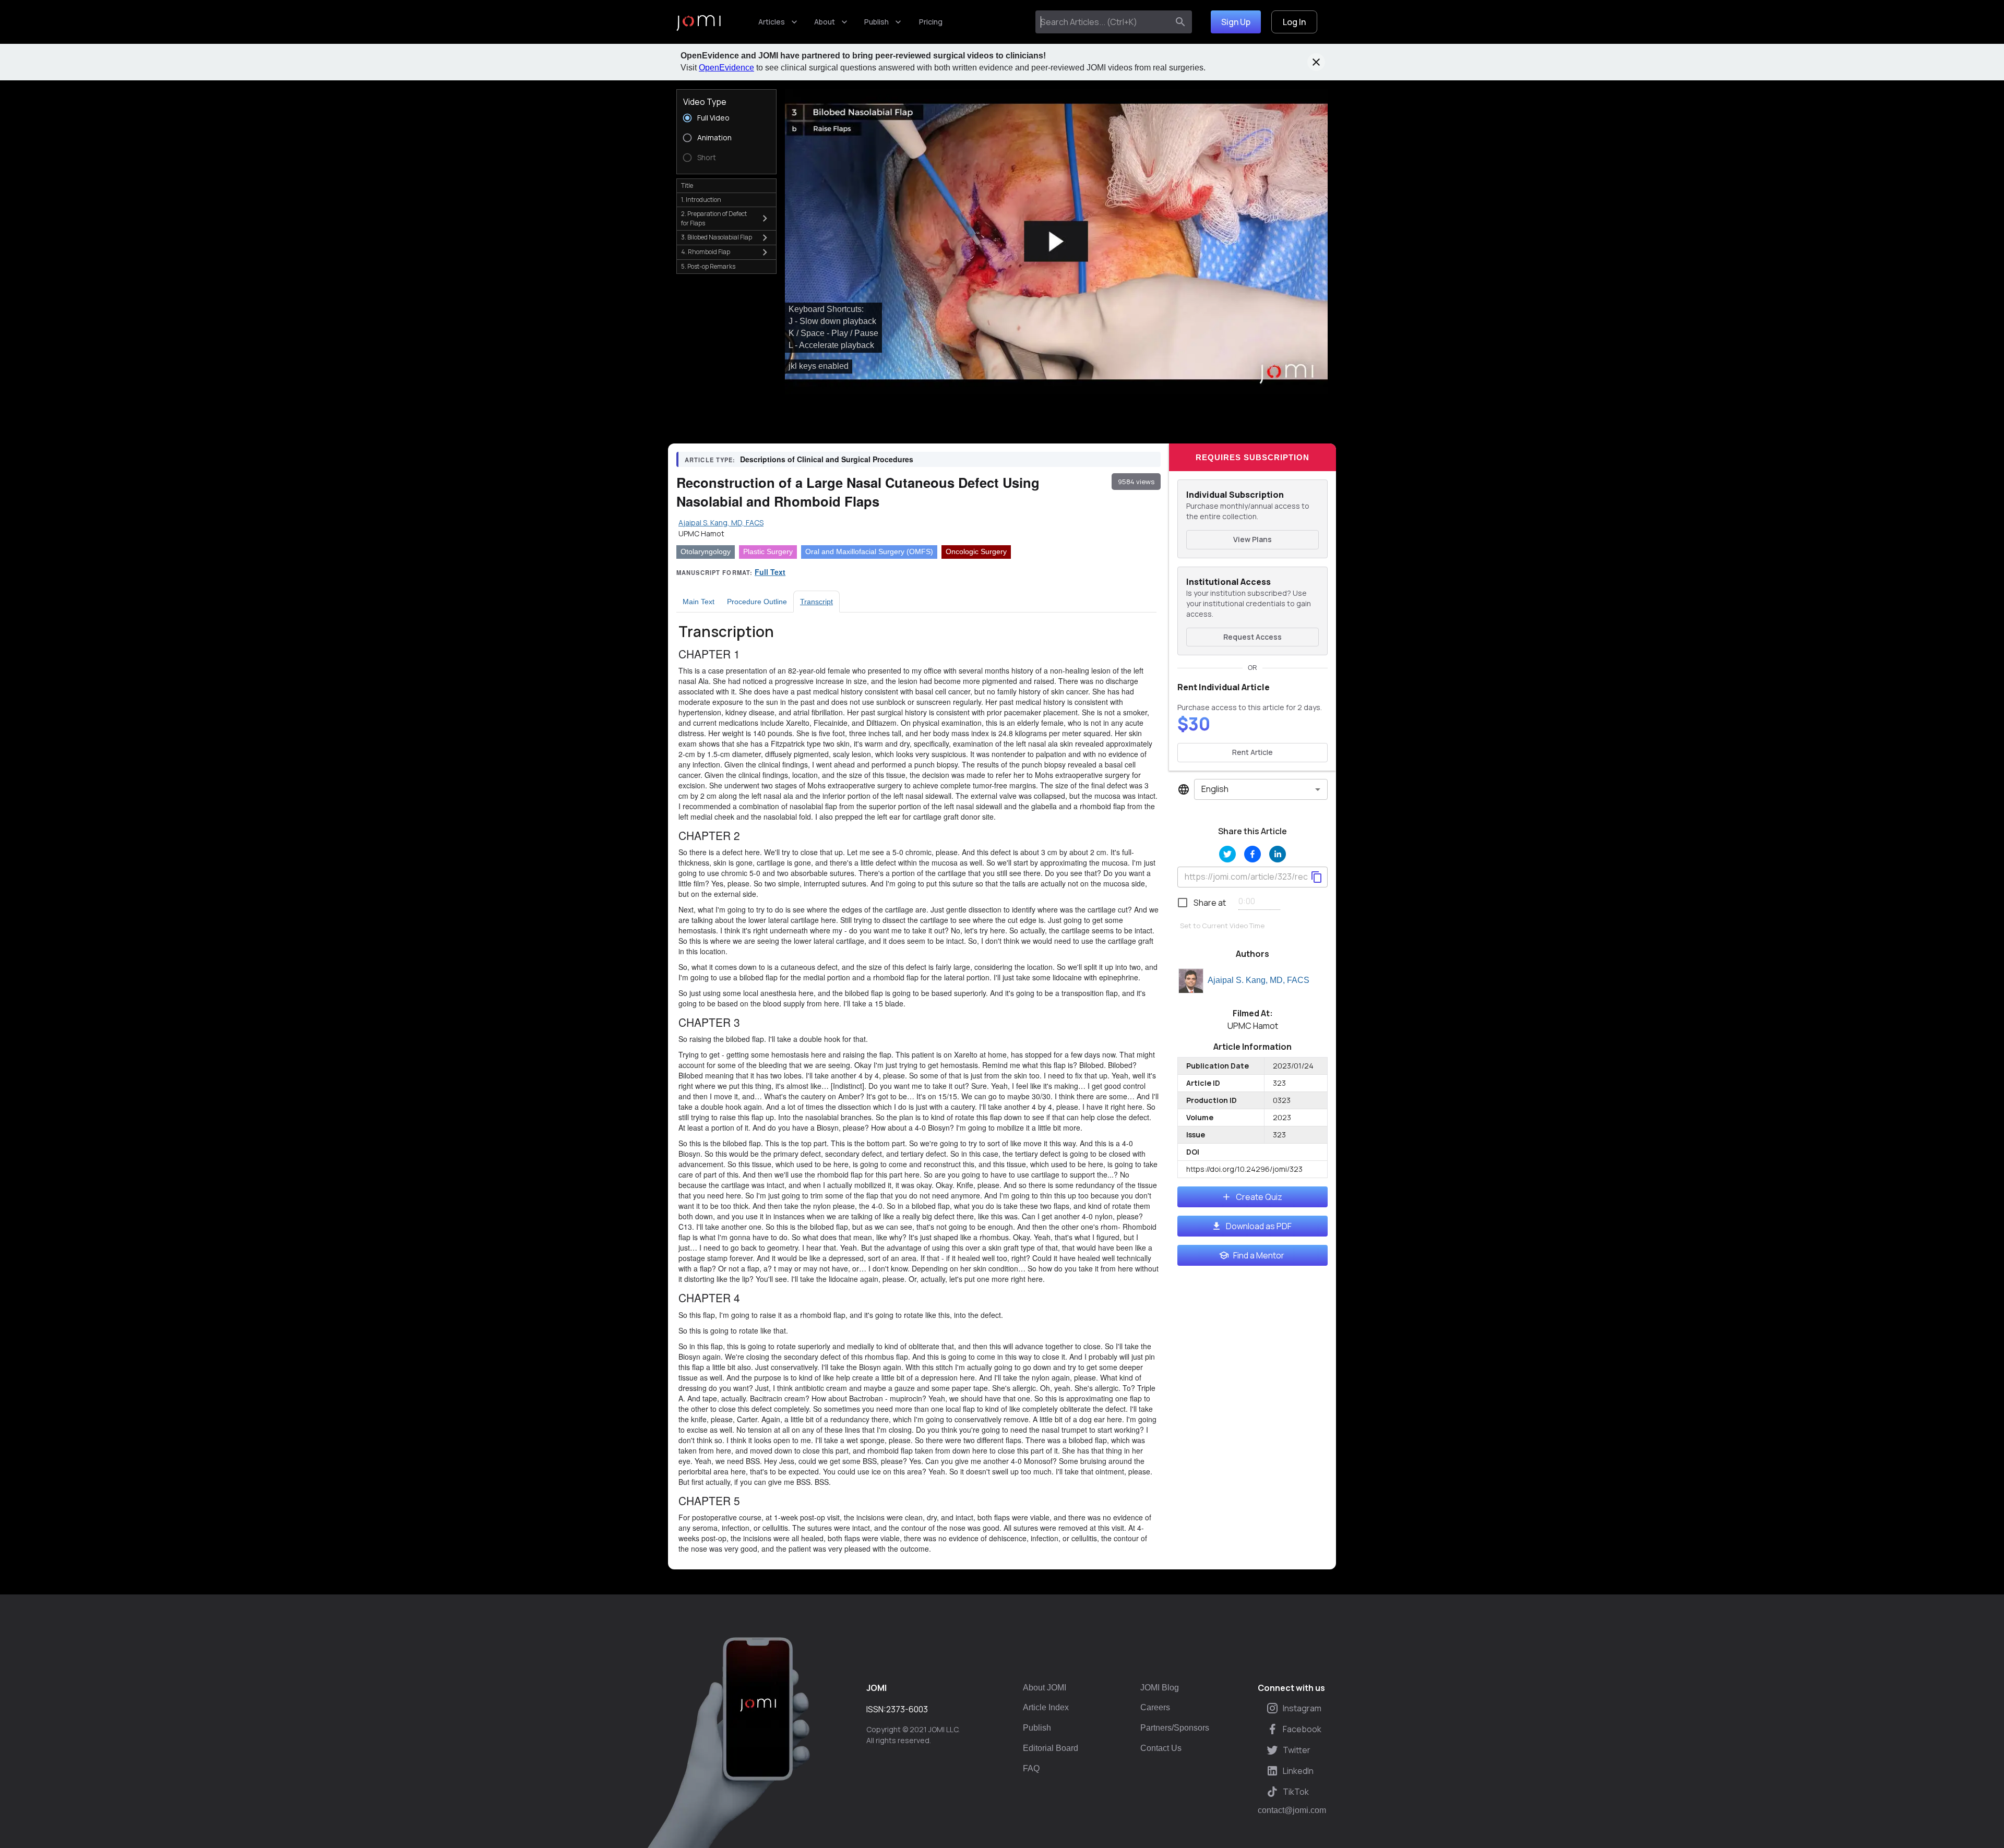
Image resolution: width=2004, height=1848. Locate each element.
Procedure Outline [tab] (757, 602)
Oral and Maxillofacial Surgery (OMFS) (869, 551)
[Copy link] (1317, 877)
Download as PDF (1259, 1226)
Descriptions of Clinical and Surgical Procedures (827, 459)
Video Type (705, 102)
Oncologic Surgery (976, 551)
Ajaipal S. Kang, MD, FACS (1259, 980)
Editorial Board (1051, 1748)
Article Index (1046, 1707)
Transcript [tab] (816, 602)
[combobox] (1104, 22)
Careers (1155, 1707)
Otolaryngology (706, 551)
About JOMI (1045, 1688)
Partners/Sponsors (1175, 1728)
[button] (1056, 242)
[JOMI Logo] (699, 22)
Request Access (1252, 637)
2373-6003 (907, 1709)
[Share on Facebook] (1252, 854)
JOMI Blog (1160, 1688)
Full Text (770, 572)
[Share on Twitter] (1227, 854)
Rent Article (1252, 752)
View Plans (1252, 539)
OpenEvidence (726, 68)
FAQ (1031, 1768)
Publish (876, 22)
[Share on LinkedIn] (1278, 854)
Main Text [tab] (699, 602)
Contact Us (1161, 1748)
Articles (772, 22)
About (825, 22)
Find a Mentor (1259, 1255)
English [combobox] (1215, 789)
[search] (1180, 22)
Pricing (931, 22)
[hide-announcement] (1316, 62)
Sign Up (1236, 22)
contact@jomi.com (1292, 1810)
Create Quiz (1259, 1197)
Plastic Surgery (768, 551)
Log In (1294, 22)
